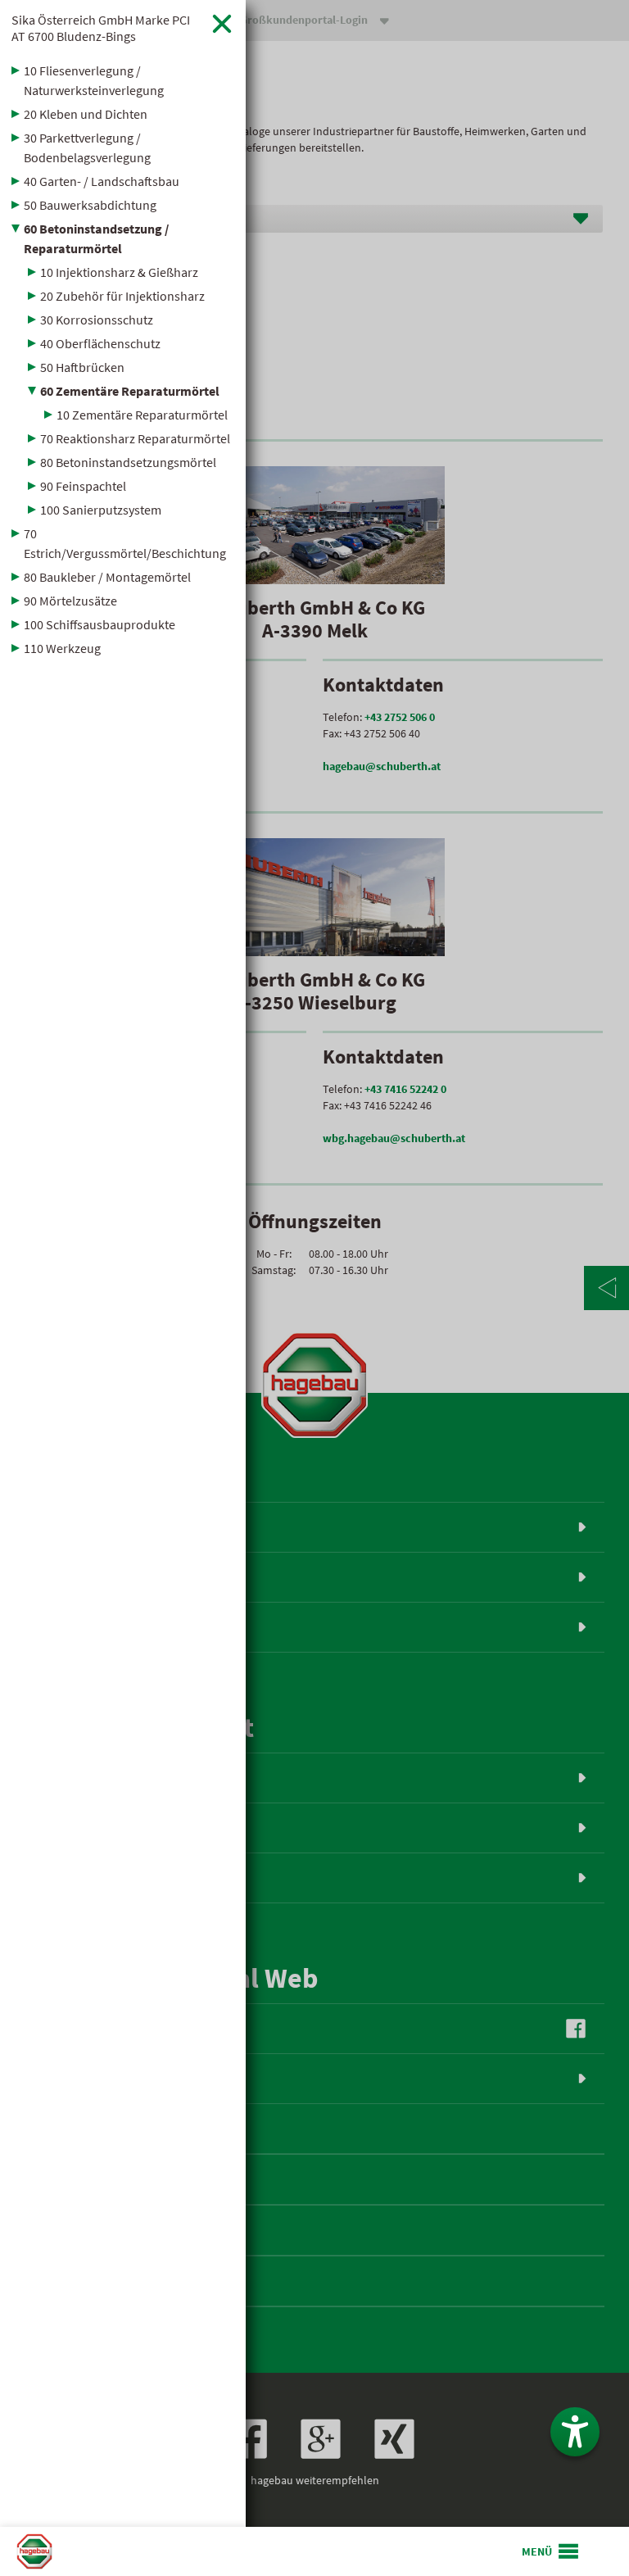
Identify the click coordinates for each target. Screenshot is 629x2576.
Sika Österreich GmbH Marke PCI (101, 28)
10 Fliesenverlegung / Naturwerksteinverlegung (94, 80)
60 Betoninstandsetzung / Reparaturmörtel (96, 238)
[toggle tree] (123, 70)
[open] (551, 2551)
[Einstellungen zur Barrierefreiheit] (575, 2432)
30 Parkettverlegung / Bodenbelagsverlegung (87, 147)
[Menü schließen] (222, 23)
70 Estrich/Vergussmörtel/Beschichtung (125, 543)
